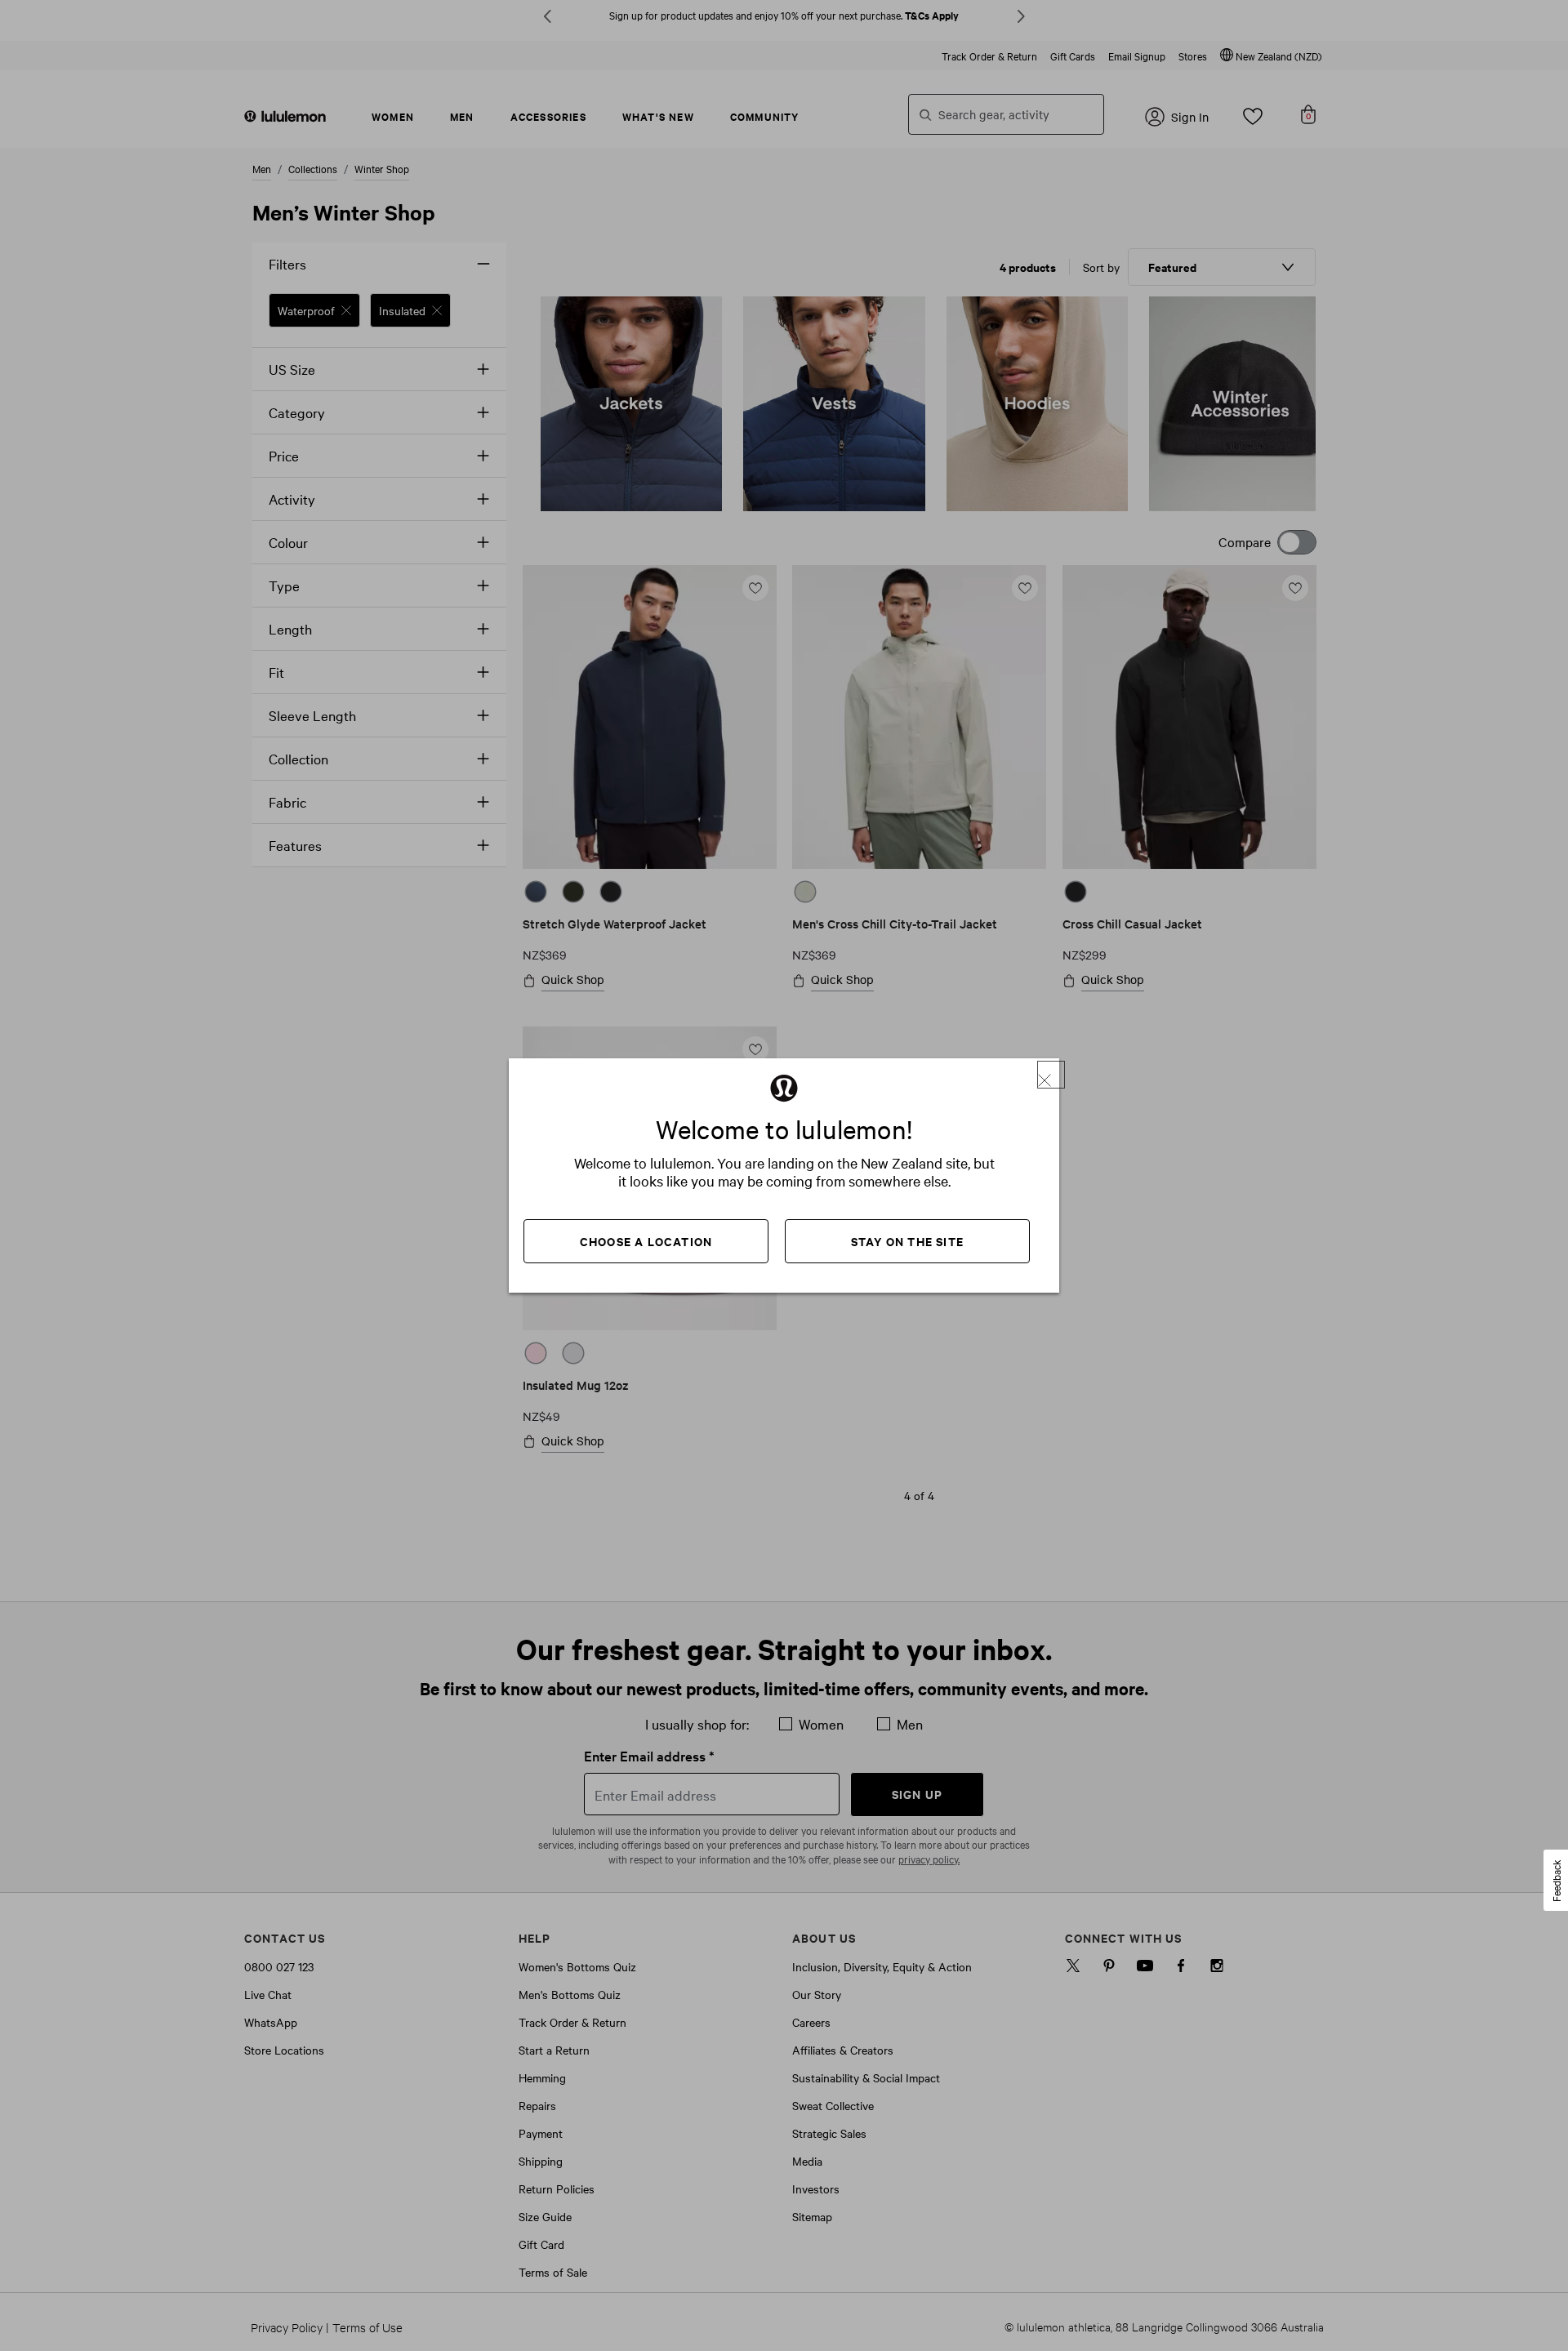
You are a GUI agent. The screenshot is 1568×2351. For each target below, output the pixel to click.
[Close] (1051, 1075)
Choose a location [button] (646, 1241)
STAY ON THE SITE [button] (907, 1241)
